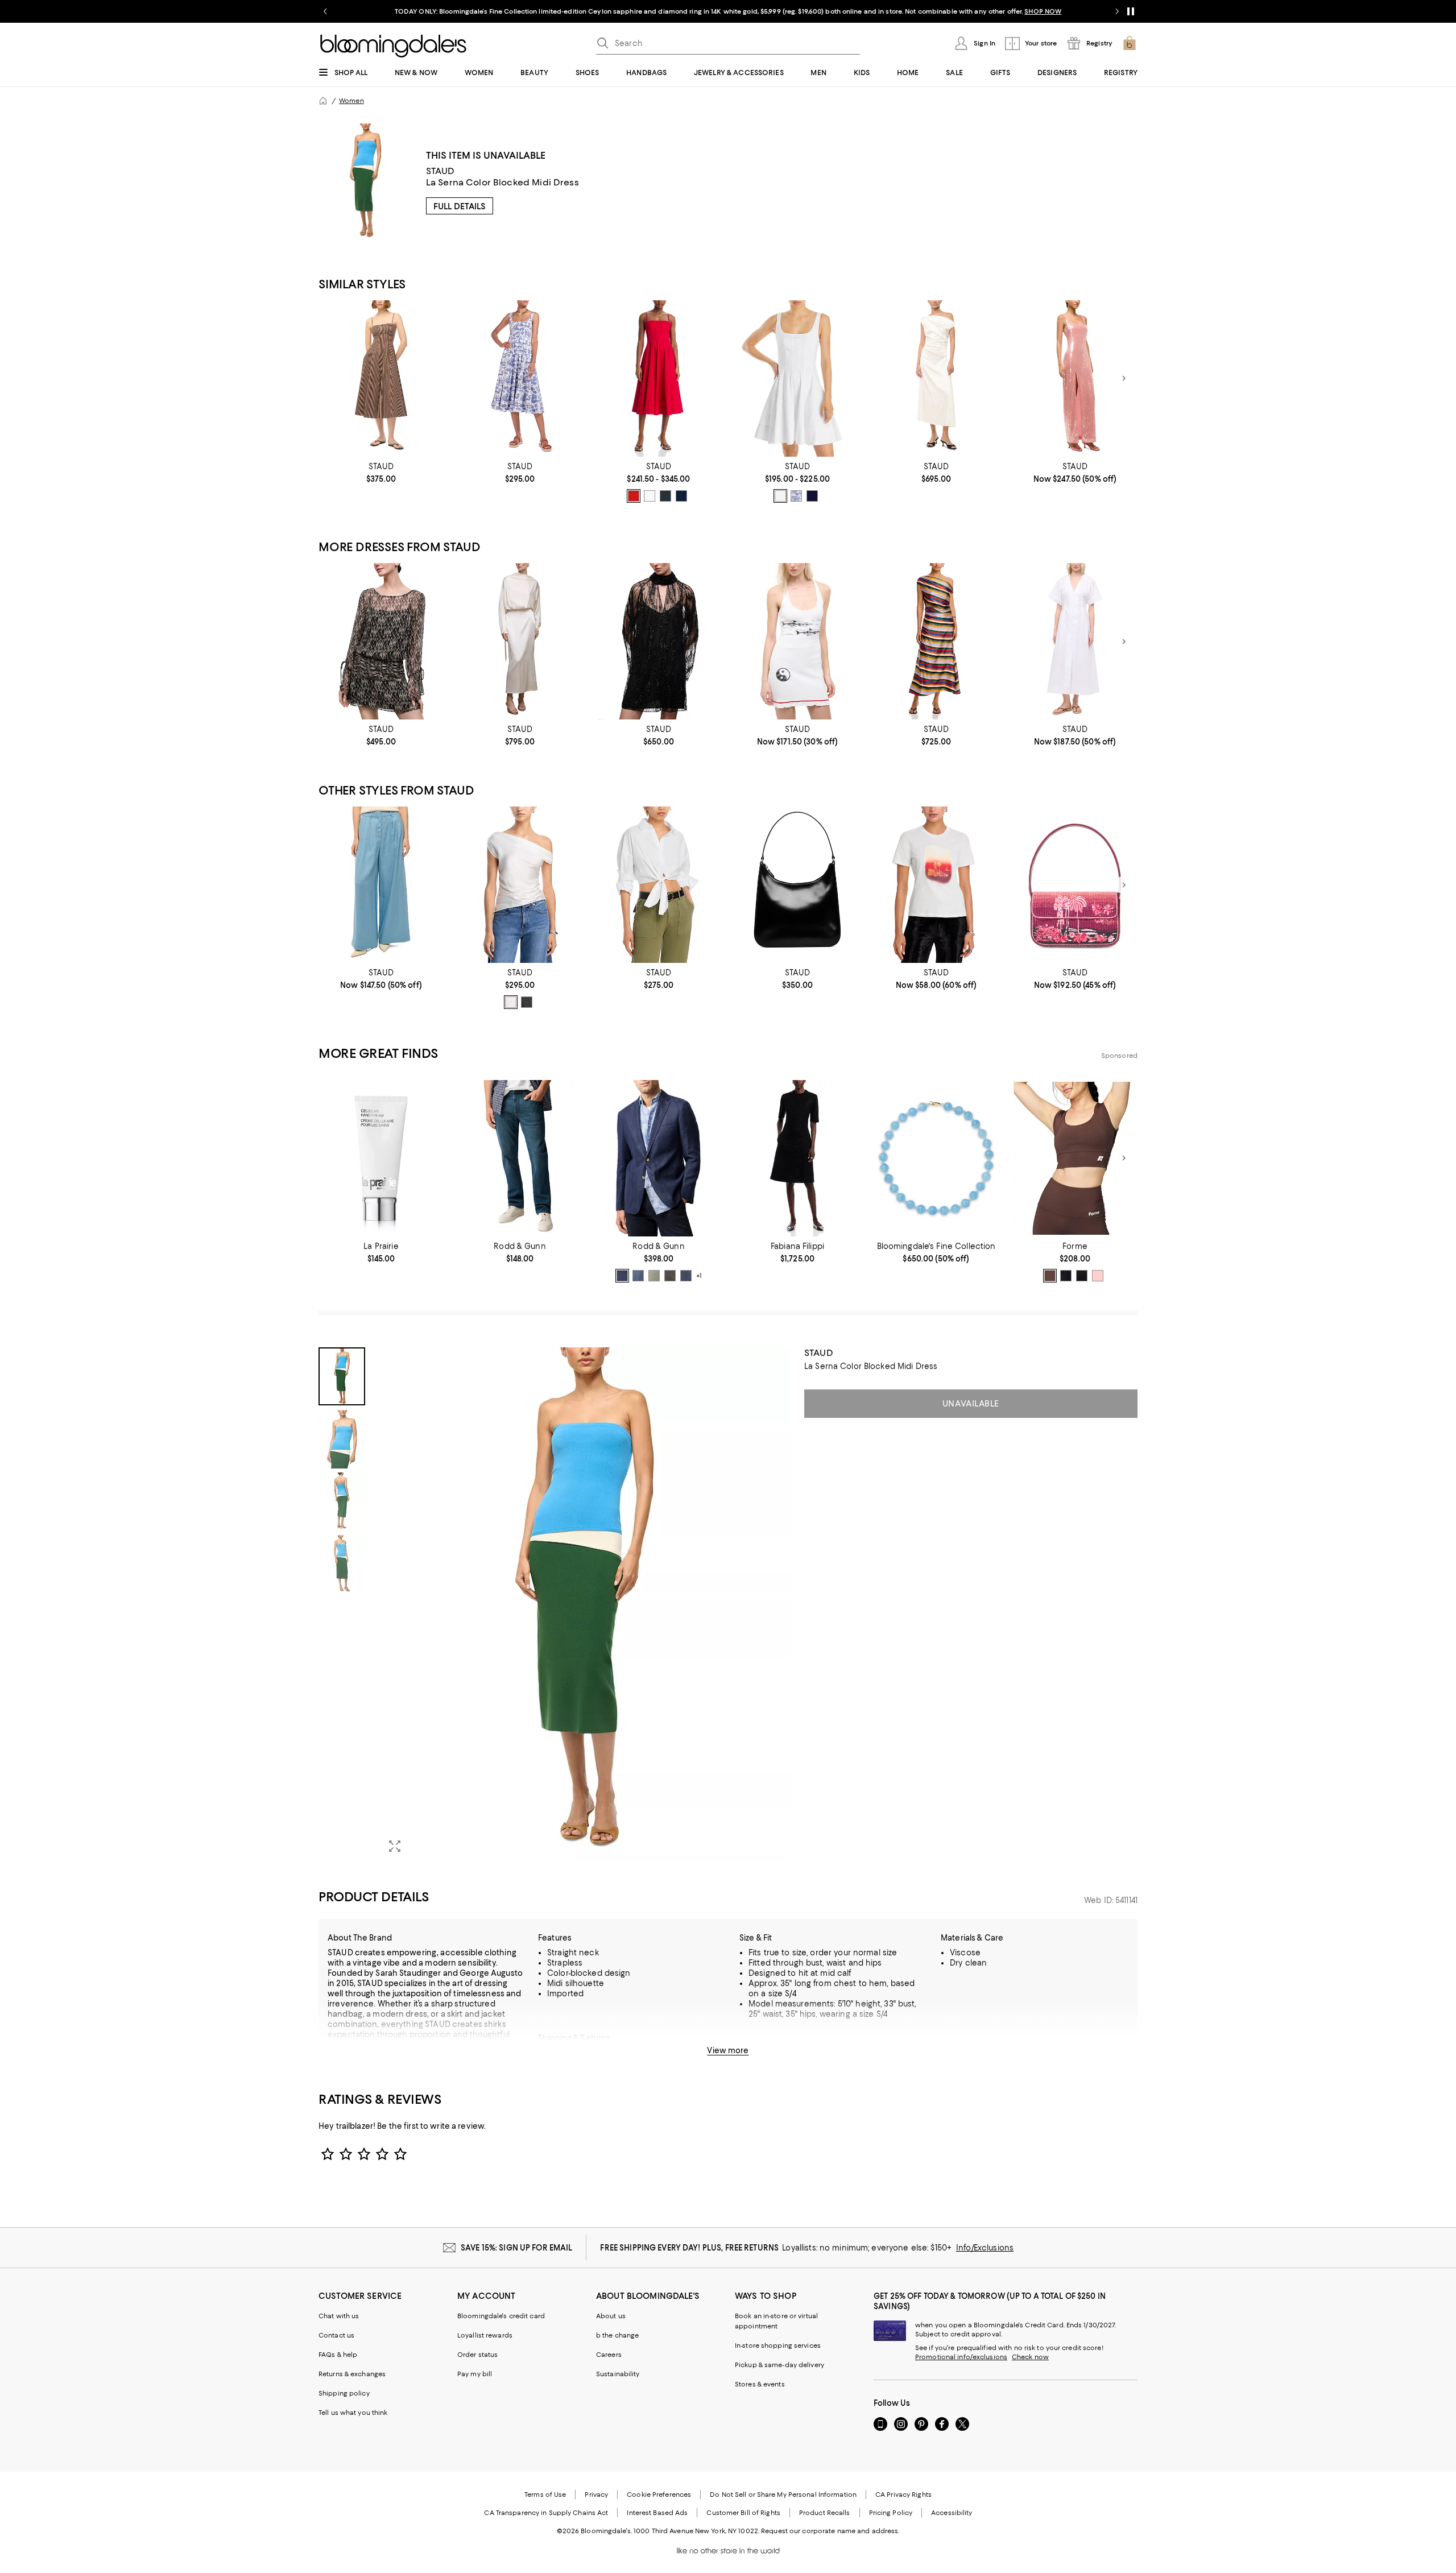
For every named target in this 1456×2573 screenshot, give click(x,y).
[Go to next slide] (1117, 11)
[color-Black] (665, 496)
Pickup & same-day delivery (779, 2365)
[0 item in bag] (1130, 43)
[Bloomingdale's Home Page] (393, 46)
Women (351, 101)
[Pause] (1131, 11)
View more (728, 2050)
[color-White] (650, 496)
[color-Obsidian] (1082, 1276)
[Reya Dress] (797, 641)
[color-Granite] (670, 1276)
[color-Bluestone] (686, 1276)
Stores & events (760, 2384)
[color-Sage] (654, 1276)
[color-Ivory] (511, 1002)
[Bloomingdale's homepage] (323, 101)
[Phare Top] (520, 885)
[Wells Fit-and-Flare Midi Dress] (520, 378)
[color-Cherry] (634, 496)
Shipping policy (344, 2393)
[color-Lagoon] (1066, 1276)
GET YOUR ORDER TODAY (619, 11)
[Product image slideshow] (585, 1605)
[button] (555, 1605)
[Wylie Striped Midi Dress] (381, 378)
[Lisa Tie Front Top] (659, 885)
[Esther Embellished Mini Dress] (659, 641)
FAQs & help (338, 2355)
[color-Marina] (638, 1276)
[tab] (342, 1376)
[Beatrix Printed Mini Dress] (381, 641)
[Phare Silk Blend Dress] (936, 378)
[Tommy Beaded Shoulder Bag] (1075, 885)
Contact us (336, 2335)
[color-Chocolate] (1050, 1276)
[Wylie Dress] (659, 378)
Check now (1030, 2357)
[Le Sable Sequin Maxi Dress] (1075, 378)
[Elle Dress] (1075, 641)
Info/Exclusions (985, 2248)
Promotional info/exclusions (961, 2357)
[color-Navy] (681, 496)
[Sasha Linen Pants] (381, 885)
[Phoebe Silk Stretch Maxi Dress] (520, 641)
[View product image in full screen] (395, 1846)
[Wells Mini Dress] (797, 378)
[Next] (1124, 378)
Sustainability (618, 2374)
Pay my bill (475, 2374)
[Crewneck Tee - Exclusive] (936, 885)
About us (611, 2316)
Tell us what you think (353, 2413)
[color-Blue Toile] (796, 496)
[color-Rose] (1098, 1276)
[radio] (634, 496)
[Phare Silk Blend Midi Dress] (936, 641)
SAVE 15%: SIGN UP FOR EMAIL (517, 2248)
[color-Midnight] (622, 1276)
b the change (617, 2335)
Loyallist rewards (485, 2335)
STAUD (440, 171)
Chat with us (339, 2316)
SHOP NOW (859, 11)
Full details (460, 206)
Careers (609, 2355)
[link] (381, 473)
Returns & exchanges (352, 2374)
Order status (477, 2355)
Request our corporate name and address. (830, 2531)
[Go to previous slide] (325, 11)
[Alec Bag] (797, 885)
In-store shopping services (778, 2346)
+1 (699, 1276)
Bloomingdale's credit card (501, 2316)
